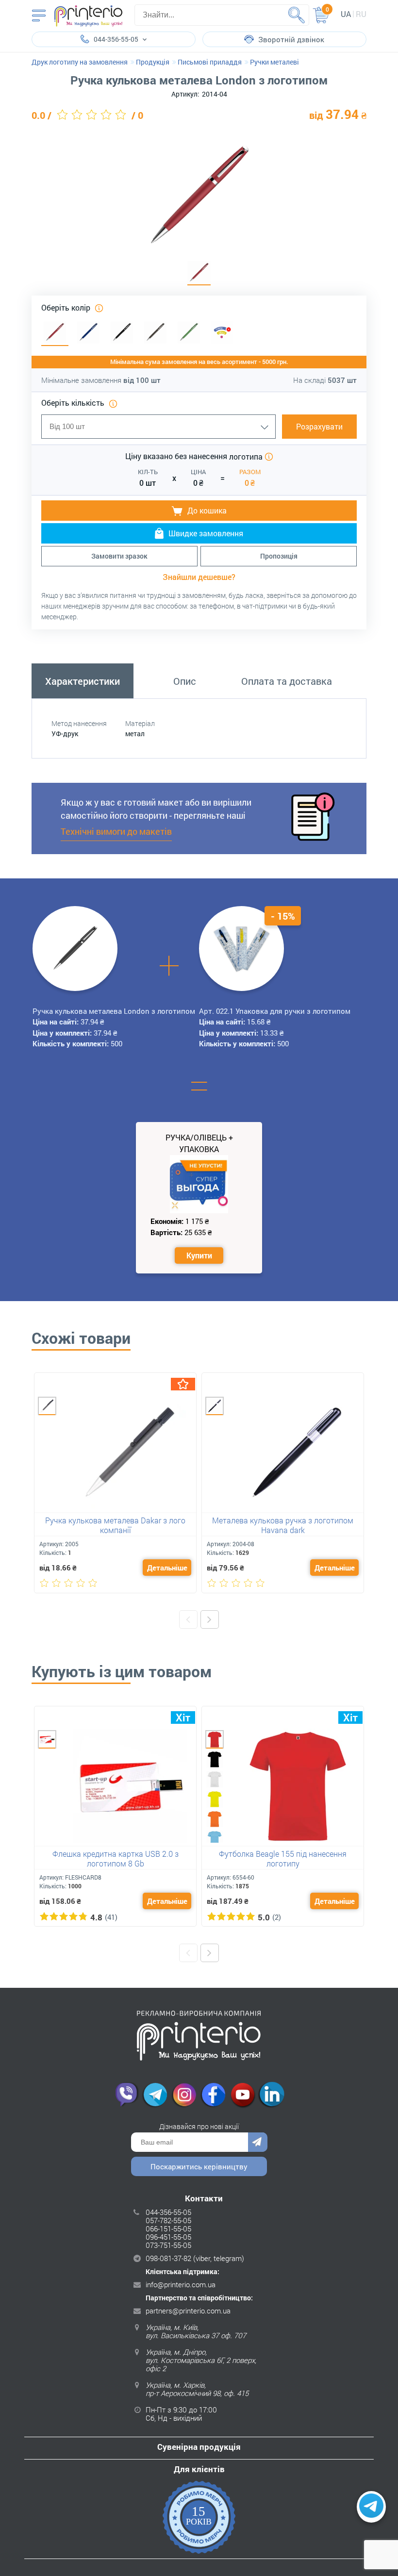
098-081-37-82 (168, 2258)
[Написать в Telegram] (371, 2507)
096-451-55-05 (168, 2237)
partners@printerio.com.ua (188, 2311)
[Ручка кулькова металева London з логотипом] (199, 273)
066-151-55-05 (168, 2229)
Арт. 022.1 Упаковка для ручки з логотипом (275, 1011)
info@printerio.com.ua (181, 2284)
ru (361, 14)
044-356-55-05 (168, 2212)
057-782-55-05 (168, 2220)
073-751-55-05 (168, 2245)
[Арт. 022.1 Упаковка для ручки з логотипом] (242, 948)
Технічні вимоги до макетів (116, 831)
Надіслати (258, 2142)
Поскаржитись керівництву (199, 2166)
